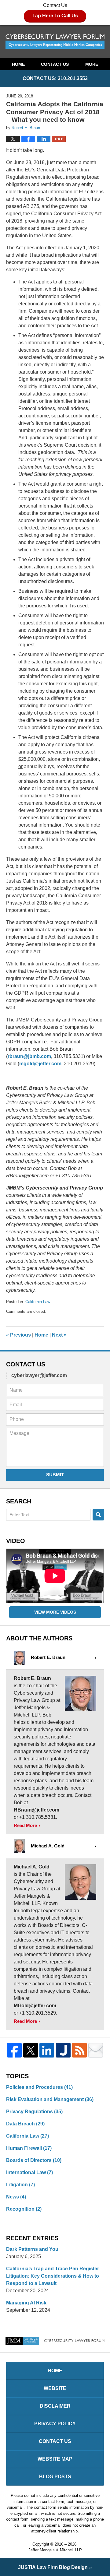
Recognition (24, 2209)
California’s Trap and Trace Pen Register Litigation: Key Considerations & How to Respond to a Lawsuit (53, 2276)
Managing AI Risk (26, 2303)
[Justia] (63, 2050)
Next (59, 1335)
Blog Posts (55, 2477)
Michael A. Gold (32, 1867)
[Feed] (79, 2050)
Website (55, 2388)
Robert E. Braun (32, 1678)
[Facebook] (14, 2050)
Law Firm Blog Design (53, 2567)
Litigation (20, 2185)
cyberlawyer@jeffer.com (39, 1375)
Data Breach (25, 2124)
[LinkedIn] (47, 2050)
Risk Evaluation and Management (50, 2099)
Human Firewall (29, 2148)
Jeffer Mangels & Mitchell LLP (55, 2550)
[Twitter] (31, 2050)
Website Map (55, 2459)
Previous (18, 1335)
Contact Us (55, 11)
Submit (55, 1475)
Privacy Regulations (34, 2112)
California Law (38, 1302)
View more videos (55, 1612)
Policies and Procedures (39, 2087)
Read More (25, 1825)
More (92, 64)
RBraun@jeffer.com (37, 1810)
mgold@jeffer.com (40, 1064)
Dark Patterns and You (32, 2249)
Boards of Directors (34, 2160)
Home (18, 64)
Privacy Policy (55, 2424)
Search (98, 1515)
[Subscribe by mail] (96, 2050)
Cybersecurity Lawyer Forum (55, 42)
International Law (29, 2172)
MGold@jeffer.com (35, 2006)
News (16, 2197)
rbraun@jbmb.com (29, 1056)
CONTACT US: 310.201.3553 (55, 78)
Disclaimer (55, 2406)
